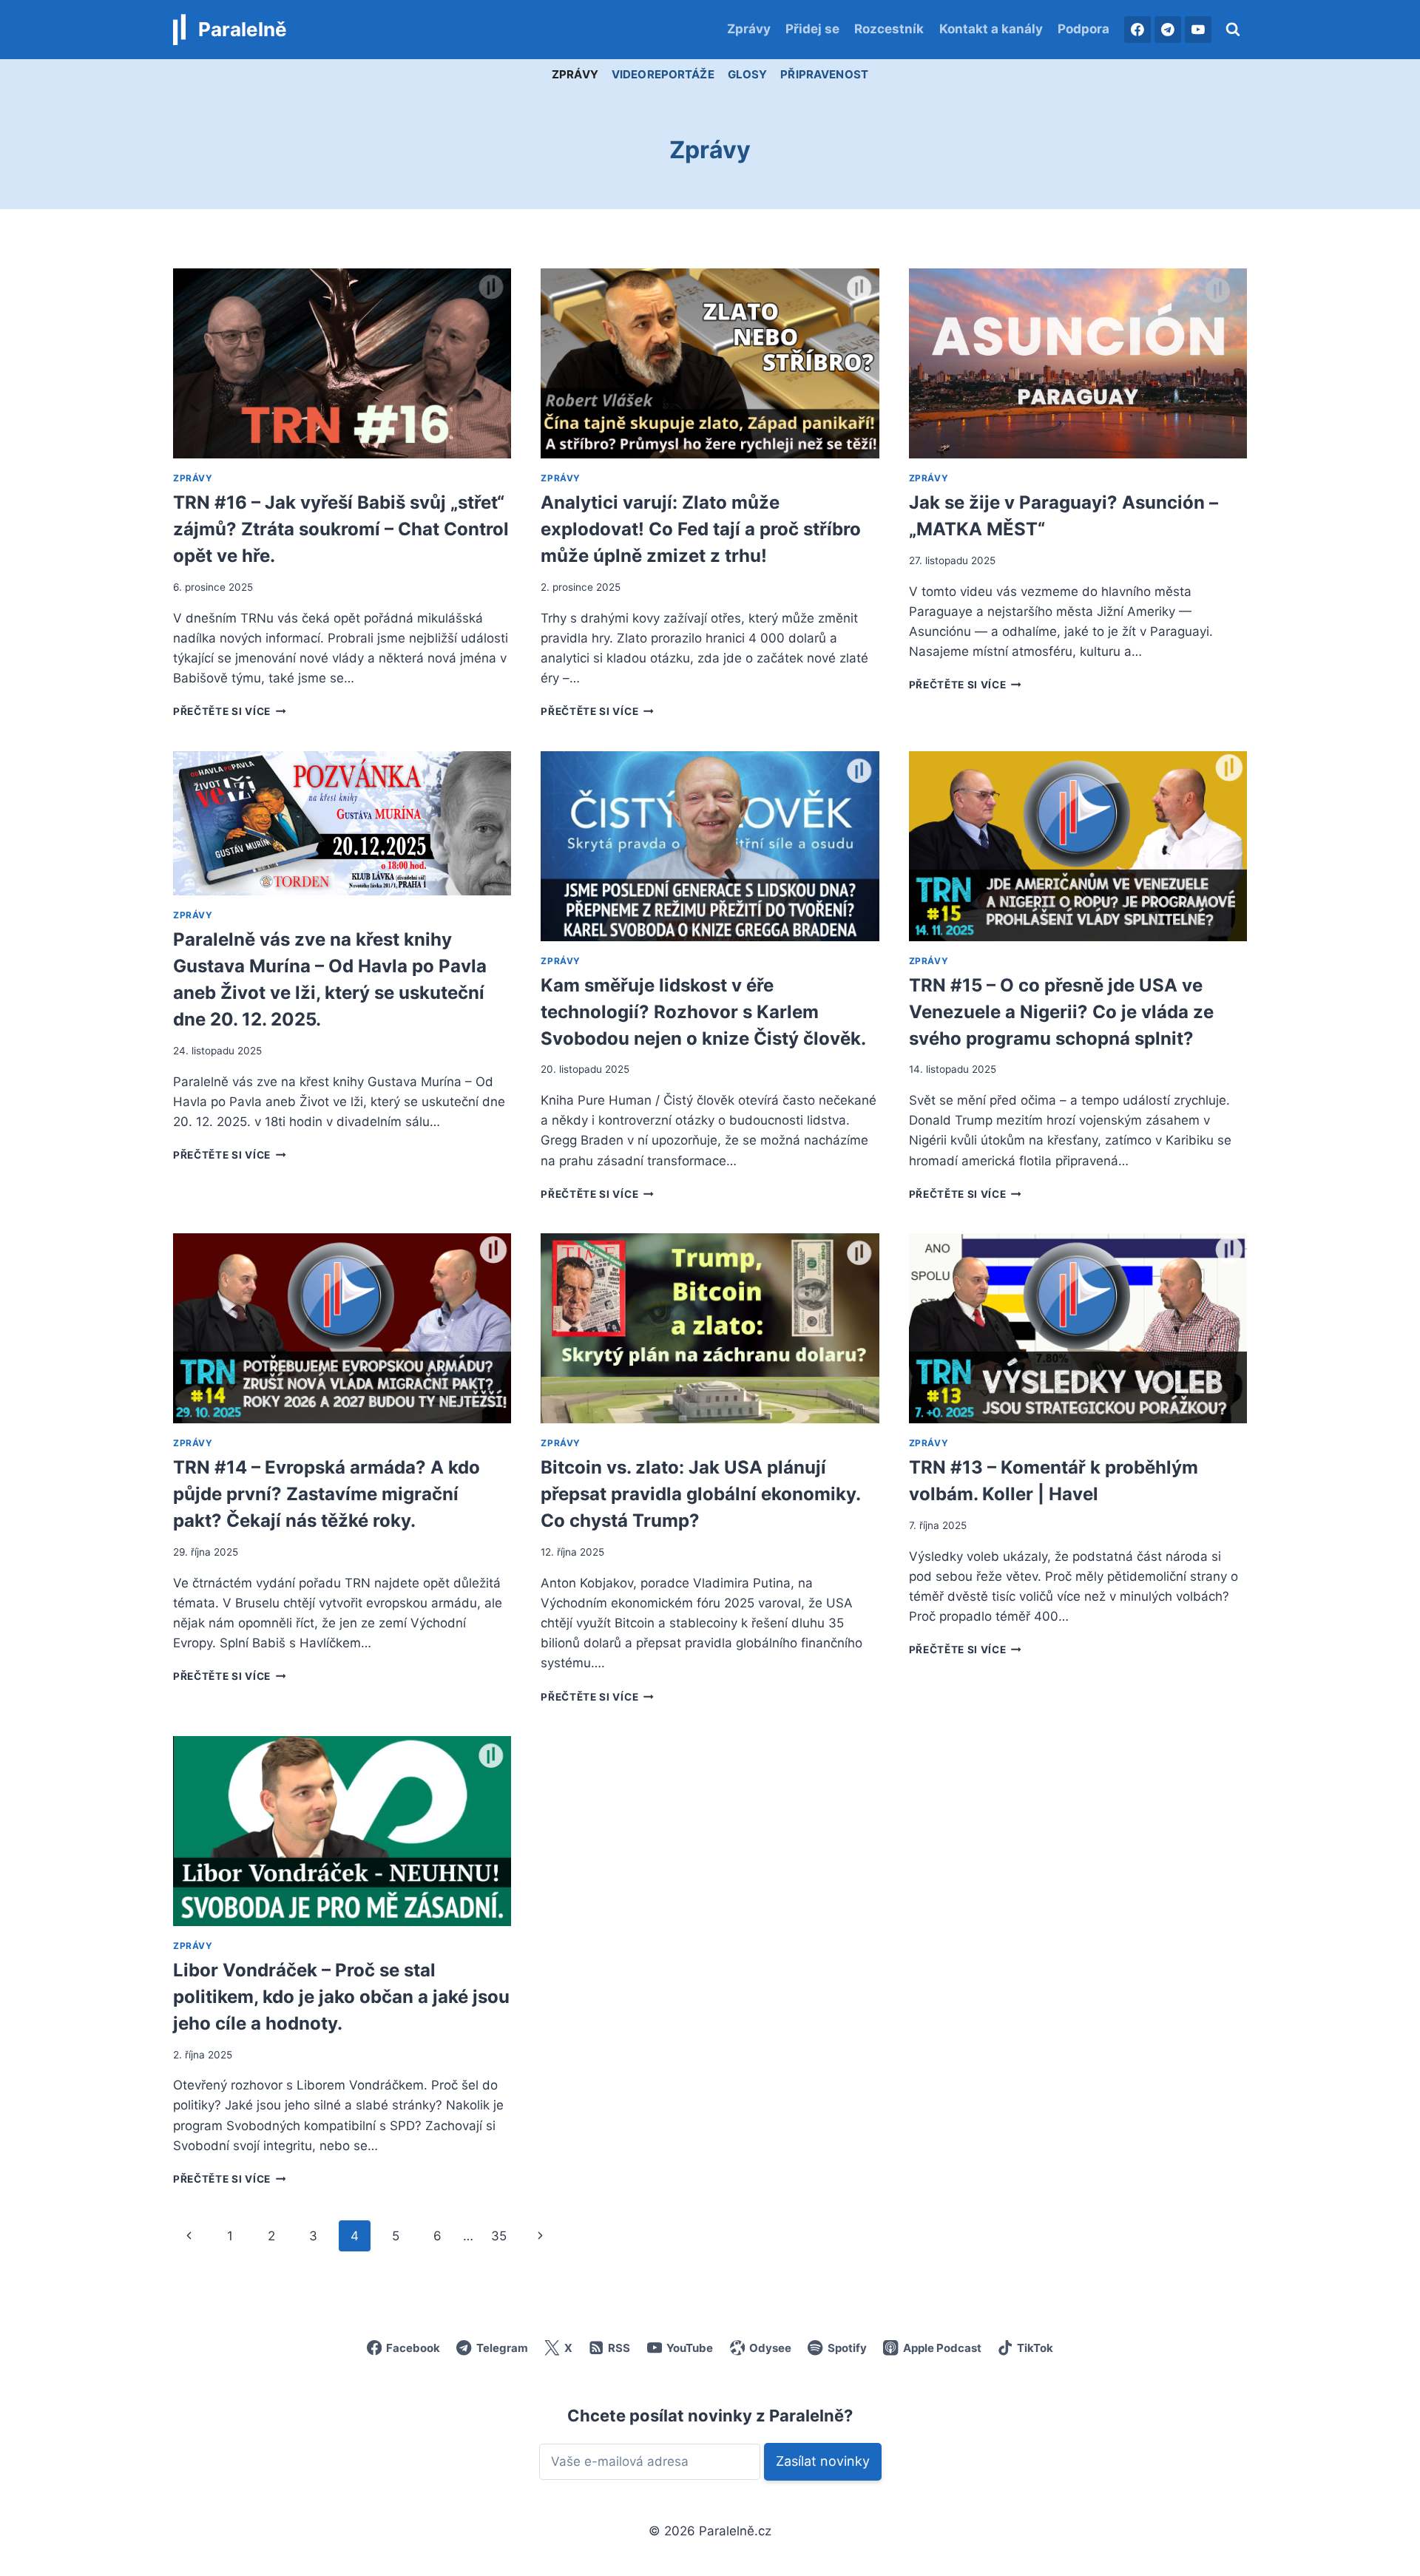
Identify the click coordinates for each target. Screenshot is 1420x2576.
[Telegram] (1168, 30)
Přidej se (812, 29)
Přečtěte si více (229, 711)
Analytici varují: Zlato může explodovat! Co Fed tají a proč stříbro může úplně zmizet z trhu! (701, 529)
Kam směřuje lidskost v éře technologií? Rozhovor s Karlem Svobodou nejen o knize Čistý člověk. (703, 1012)
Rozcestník (889, 29)
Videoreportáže (663, 74)
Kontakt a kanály (991, 29)
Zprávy (749, 29)
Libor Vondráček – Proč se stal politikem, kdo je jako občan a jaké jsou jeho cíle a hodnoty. (341, 1997)
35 (499, 2236)
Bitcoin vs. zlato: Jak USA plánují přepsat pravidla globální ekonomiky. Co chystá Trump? (700, 1494)
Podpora (1083, 29)
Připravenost (824, 74)
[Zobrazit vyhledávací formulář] (1233, 30)
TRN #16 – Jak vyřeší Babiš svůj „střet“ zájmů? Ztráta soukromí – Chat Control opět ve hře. (341, 529)
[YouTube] (1198, 30)
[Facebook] (1137, 30)
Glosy (748, 74)
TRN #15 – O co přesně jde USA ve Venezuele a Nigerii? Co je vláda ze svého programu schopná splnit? (1061, 1012)
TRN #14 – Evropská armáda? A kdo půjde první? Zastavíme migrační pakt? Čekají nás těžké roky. (327, 1494)
